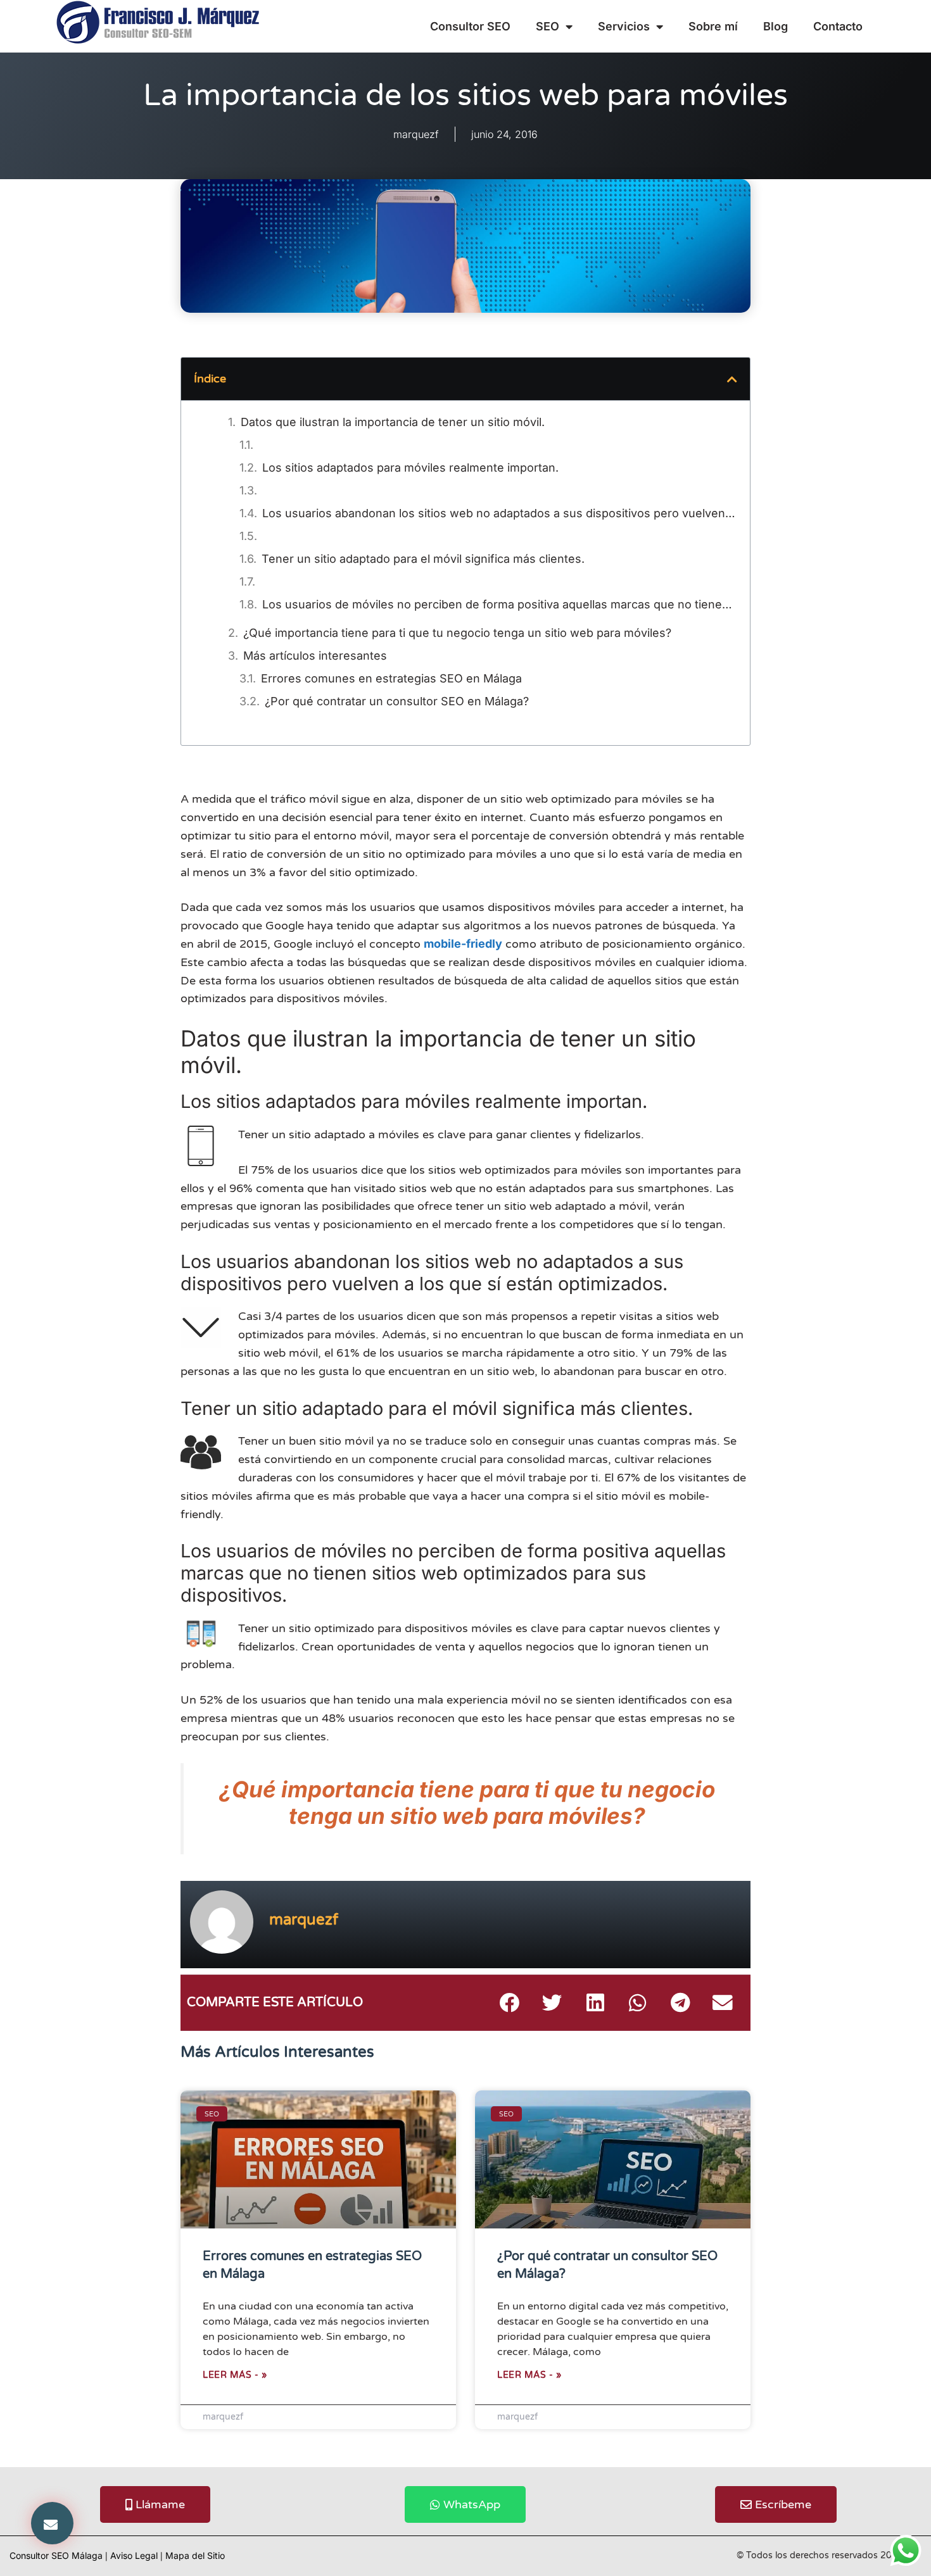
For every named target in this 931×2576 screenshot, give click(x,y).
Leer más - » (235, 2375)
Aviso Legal (134, 2555)
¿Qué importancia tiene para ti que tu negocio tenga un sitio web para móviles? (457, 633)
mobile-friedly (463, 944)
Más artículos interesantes (315, 656)
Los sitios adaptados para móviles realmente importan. (410, 468)
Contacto (838, 26)
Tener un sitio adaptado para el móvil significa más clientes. (423, 559)
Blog (776, 26)
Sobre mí (713, 26)
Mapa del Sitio (195, 2555)
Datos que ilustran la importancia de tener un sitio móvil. (393, 422)
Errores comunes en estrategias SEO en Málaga (391, 678)
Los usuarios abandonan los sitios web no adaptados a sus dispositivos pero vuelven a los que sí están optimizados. (500, 513)
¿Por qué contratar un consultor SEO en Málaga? (397, 701)
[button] (52, 2523)
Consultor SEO (470, 26)
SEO (548, 26)
